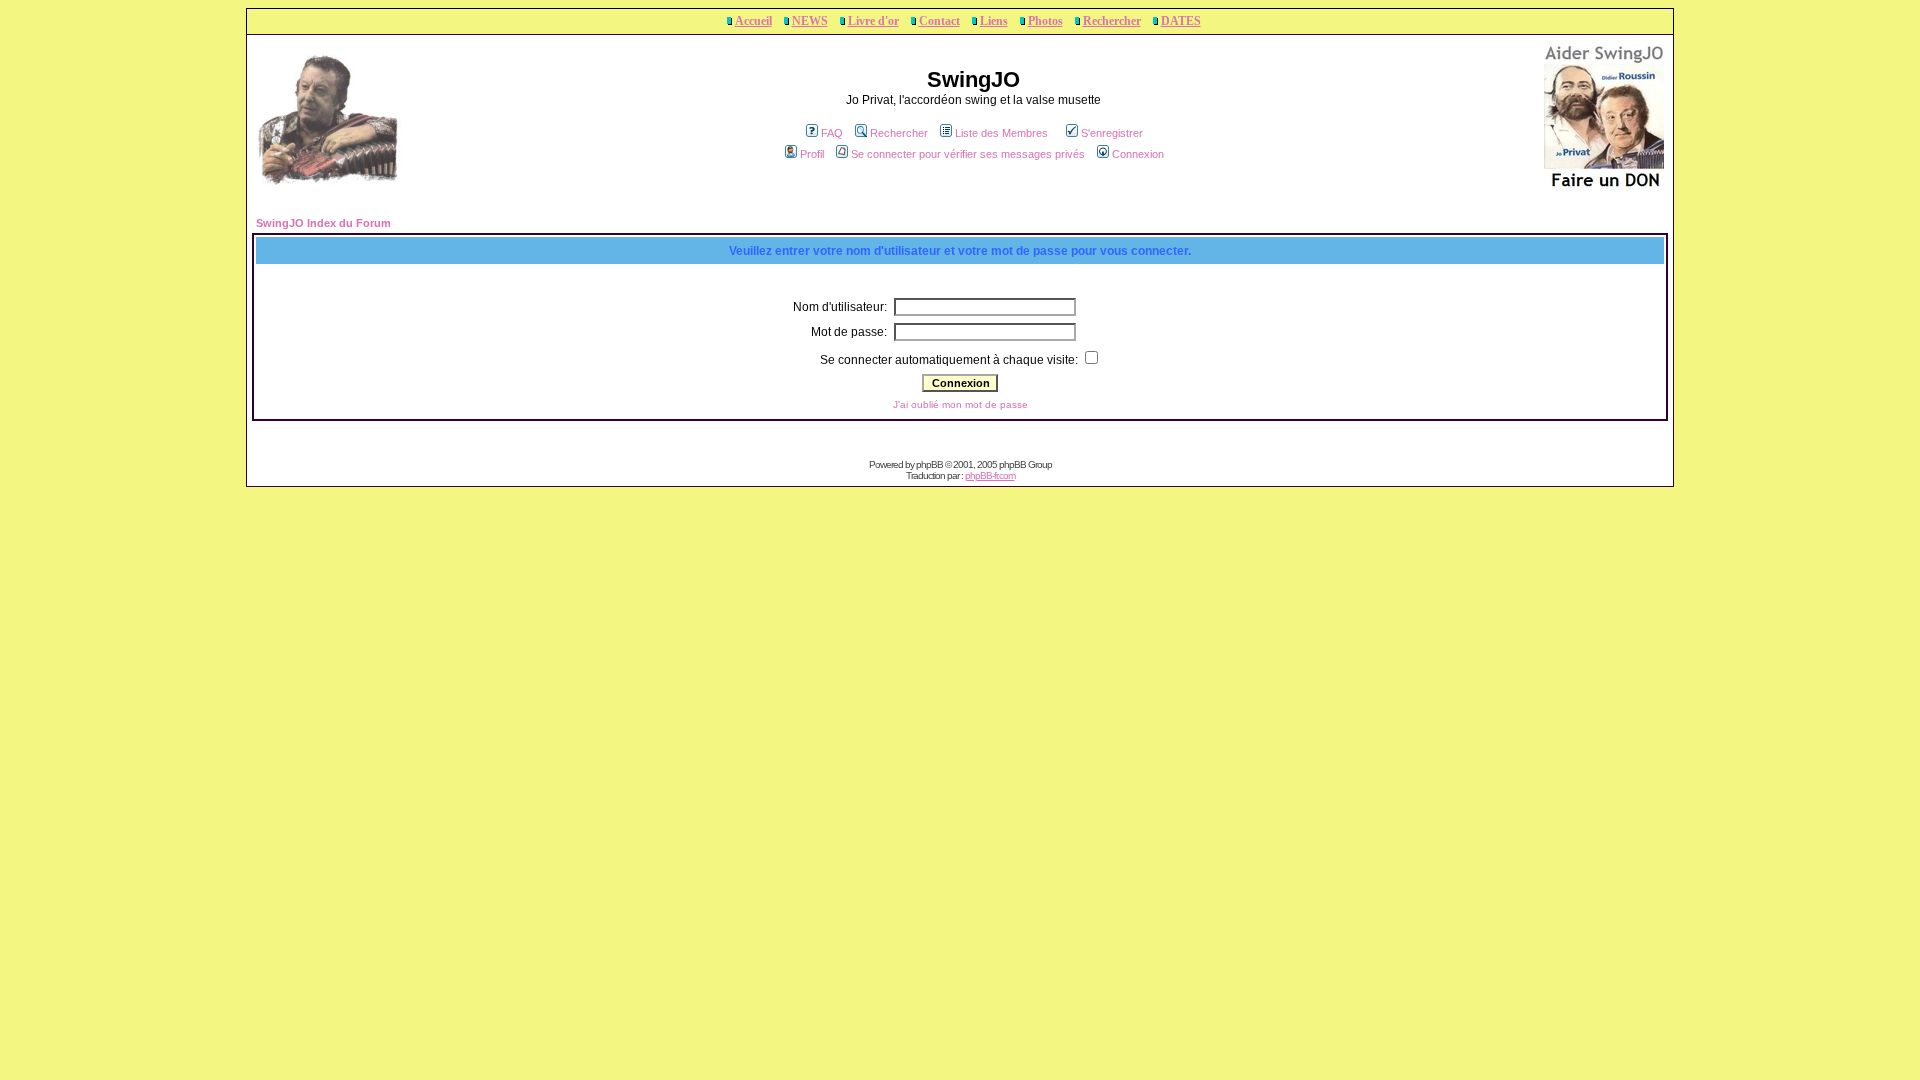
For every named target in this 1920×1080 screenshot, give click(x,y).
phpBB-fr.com (990, 475)
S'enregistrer (1112, 133)
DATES (1181, 21)
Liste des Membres (1001, 133)
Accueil (753, 21)
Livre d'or (873, 21)
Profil (812, 154)
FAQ (832, 133)
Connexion (1138, 154)
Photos (1045, 21)
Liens (994, 21)
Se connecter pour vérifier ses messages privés (968, 154)
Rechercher (1112, 21)
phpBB (929, 464)
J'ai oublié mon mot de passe (960, 404)
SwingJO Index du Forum (323, 223)
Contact (939, 21)
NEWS (810, 21)
